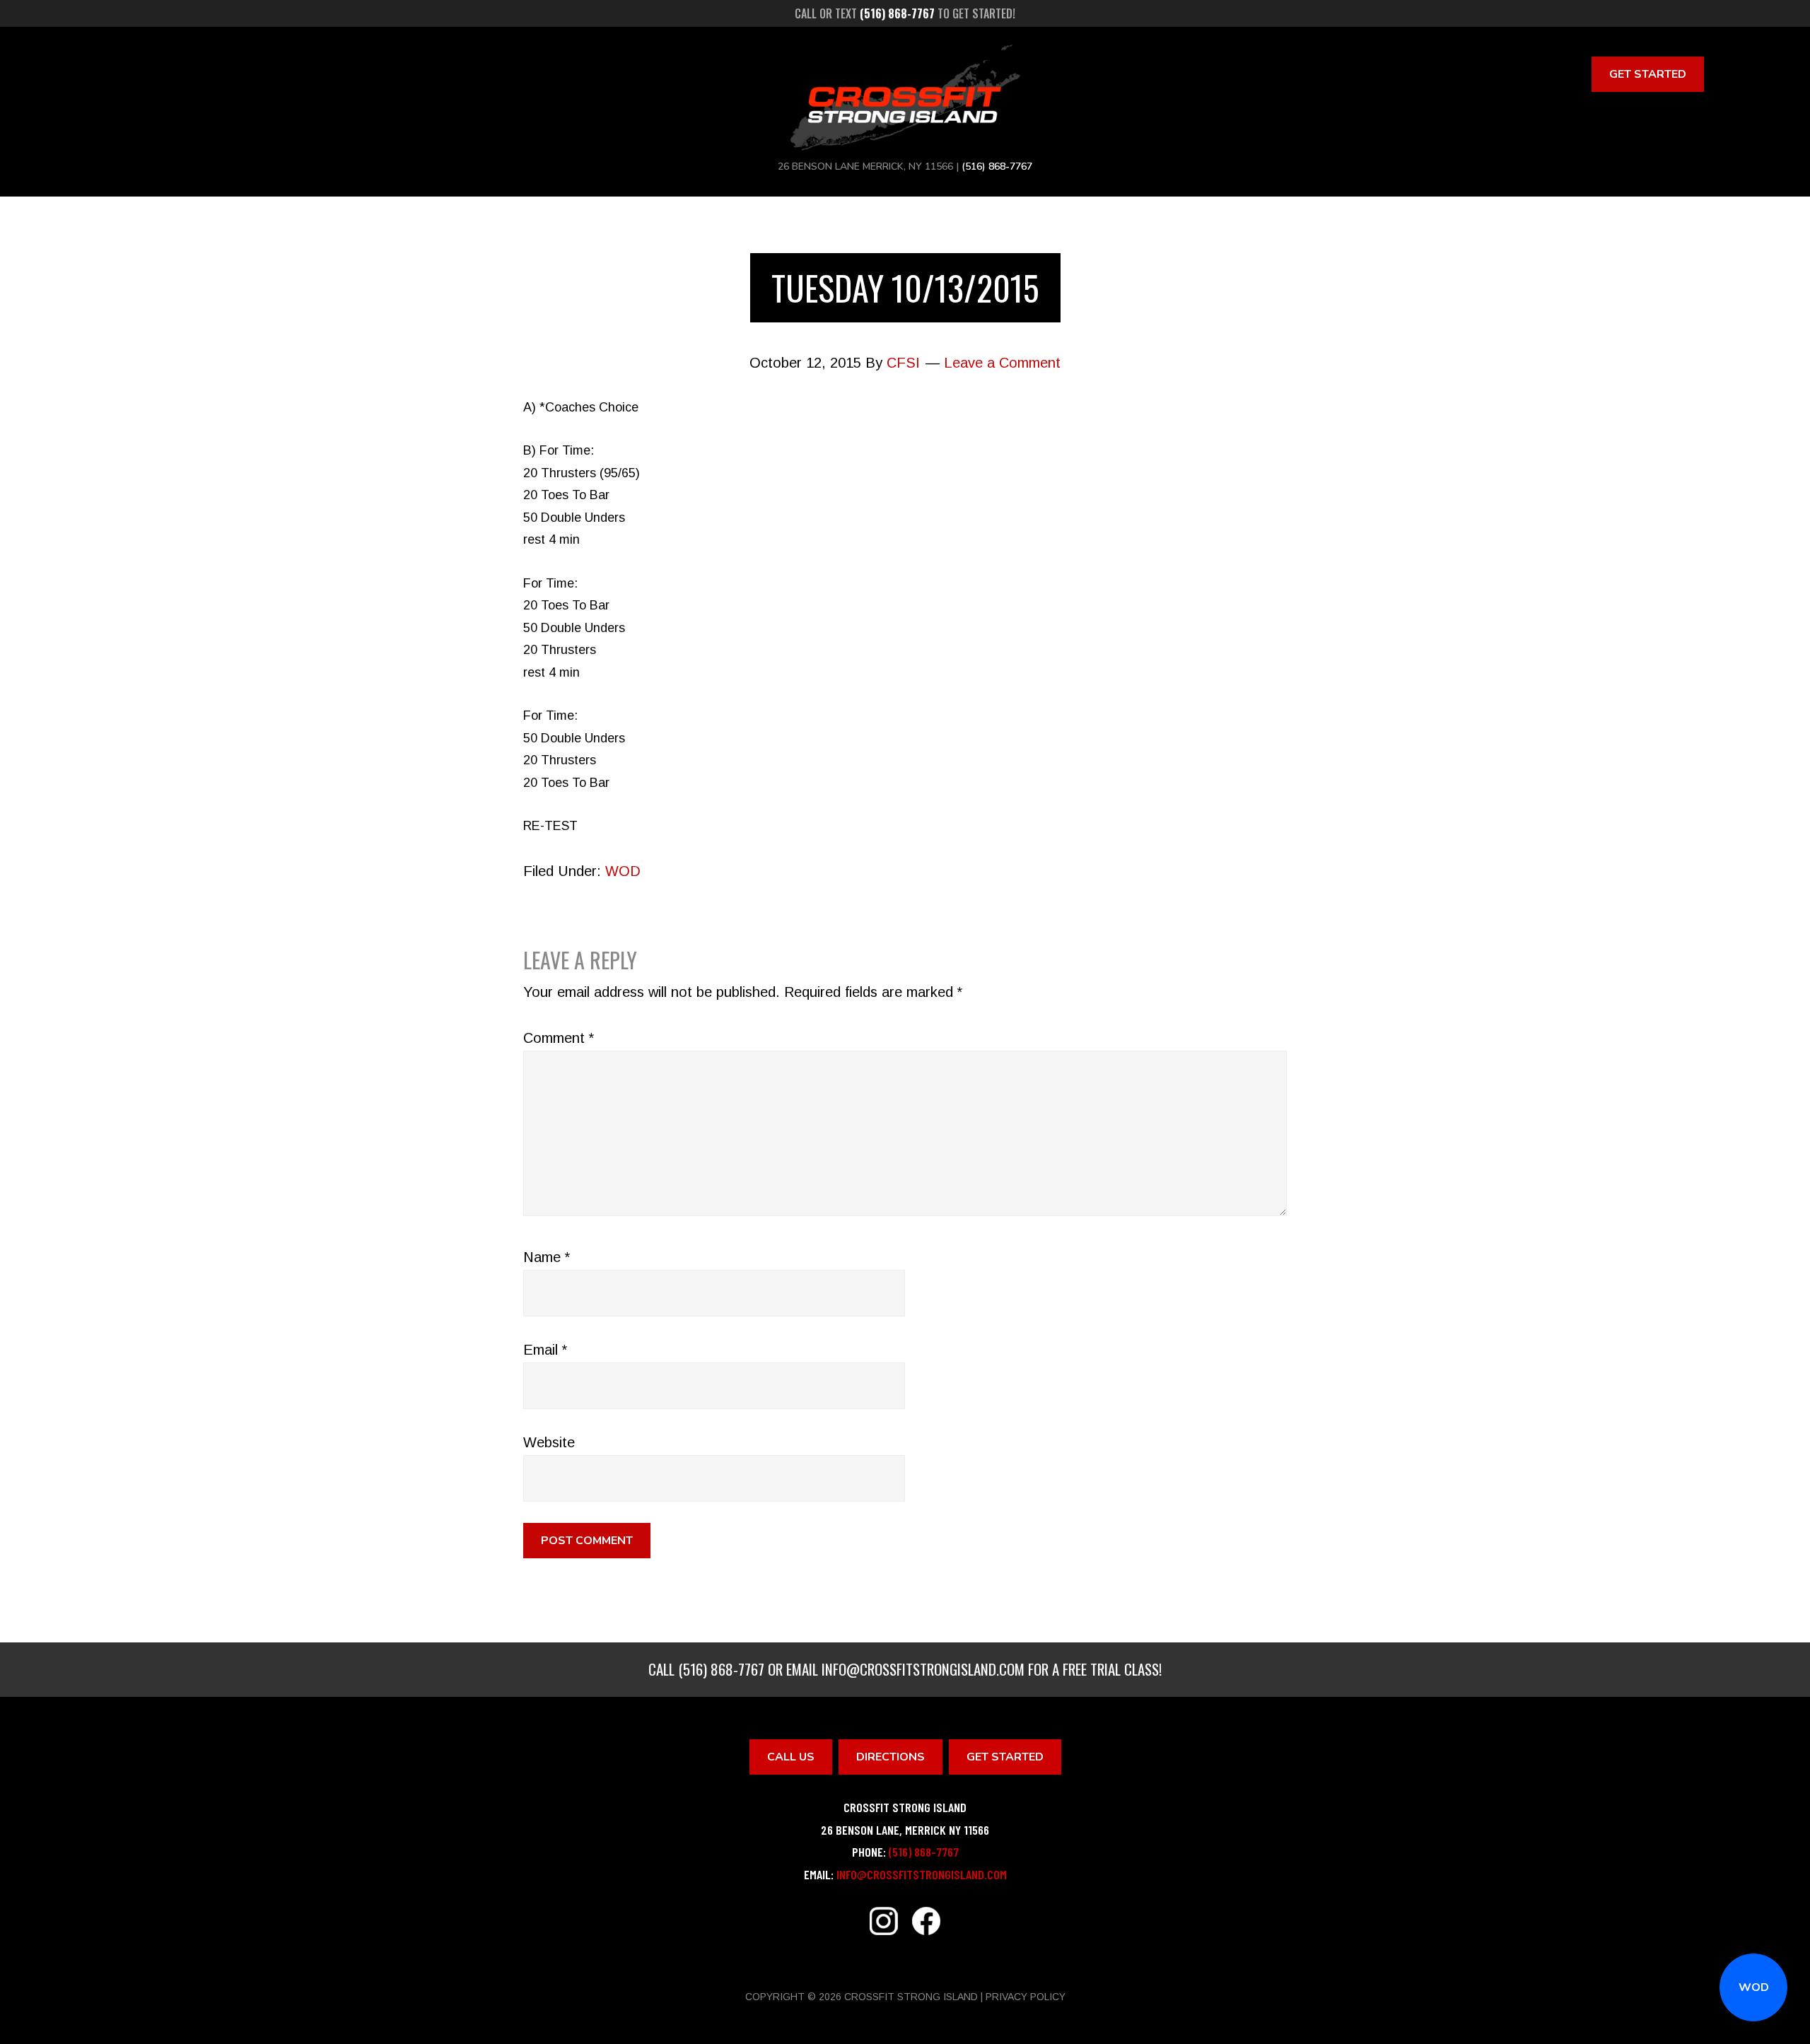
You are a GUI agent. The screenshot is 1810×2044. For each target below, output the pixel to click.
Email (545, 1350)
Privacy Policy (1026, 1997)
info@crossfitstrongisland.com (923, 1669)
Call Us (791, 1757)
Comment (559, 1038)
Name (547, 1257)
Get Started (1648, 74)
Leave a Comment (1002, 363)
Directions (891, 1757)
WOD (1754, 1987)
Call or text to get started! (905, 13)
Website (549, 1442)
